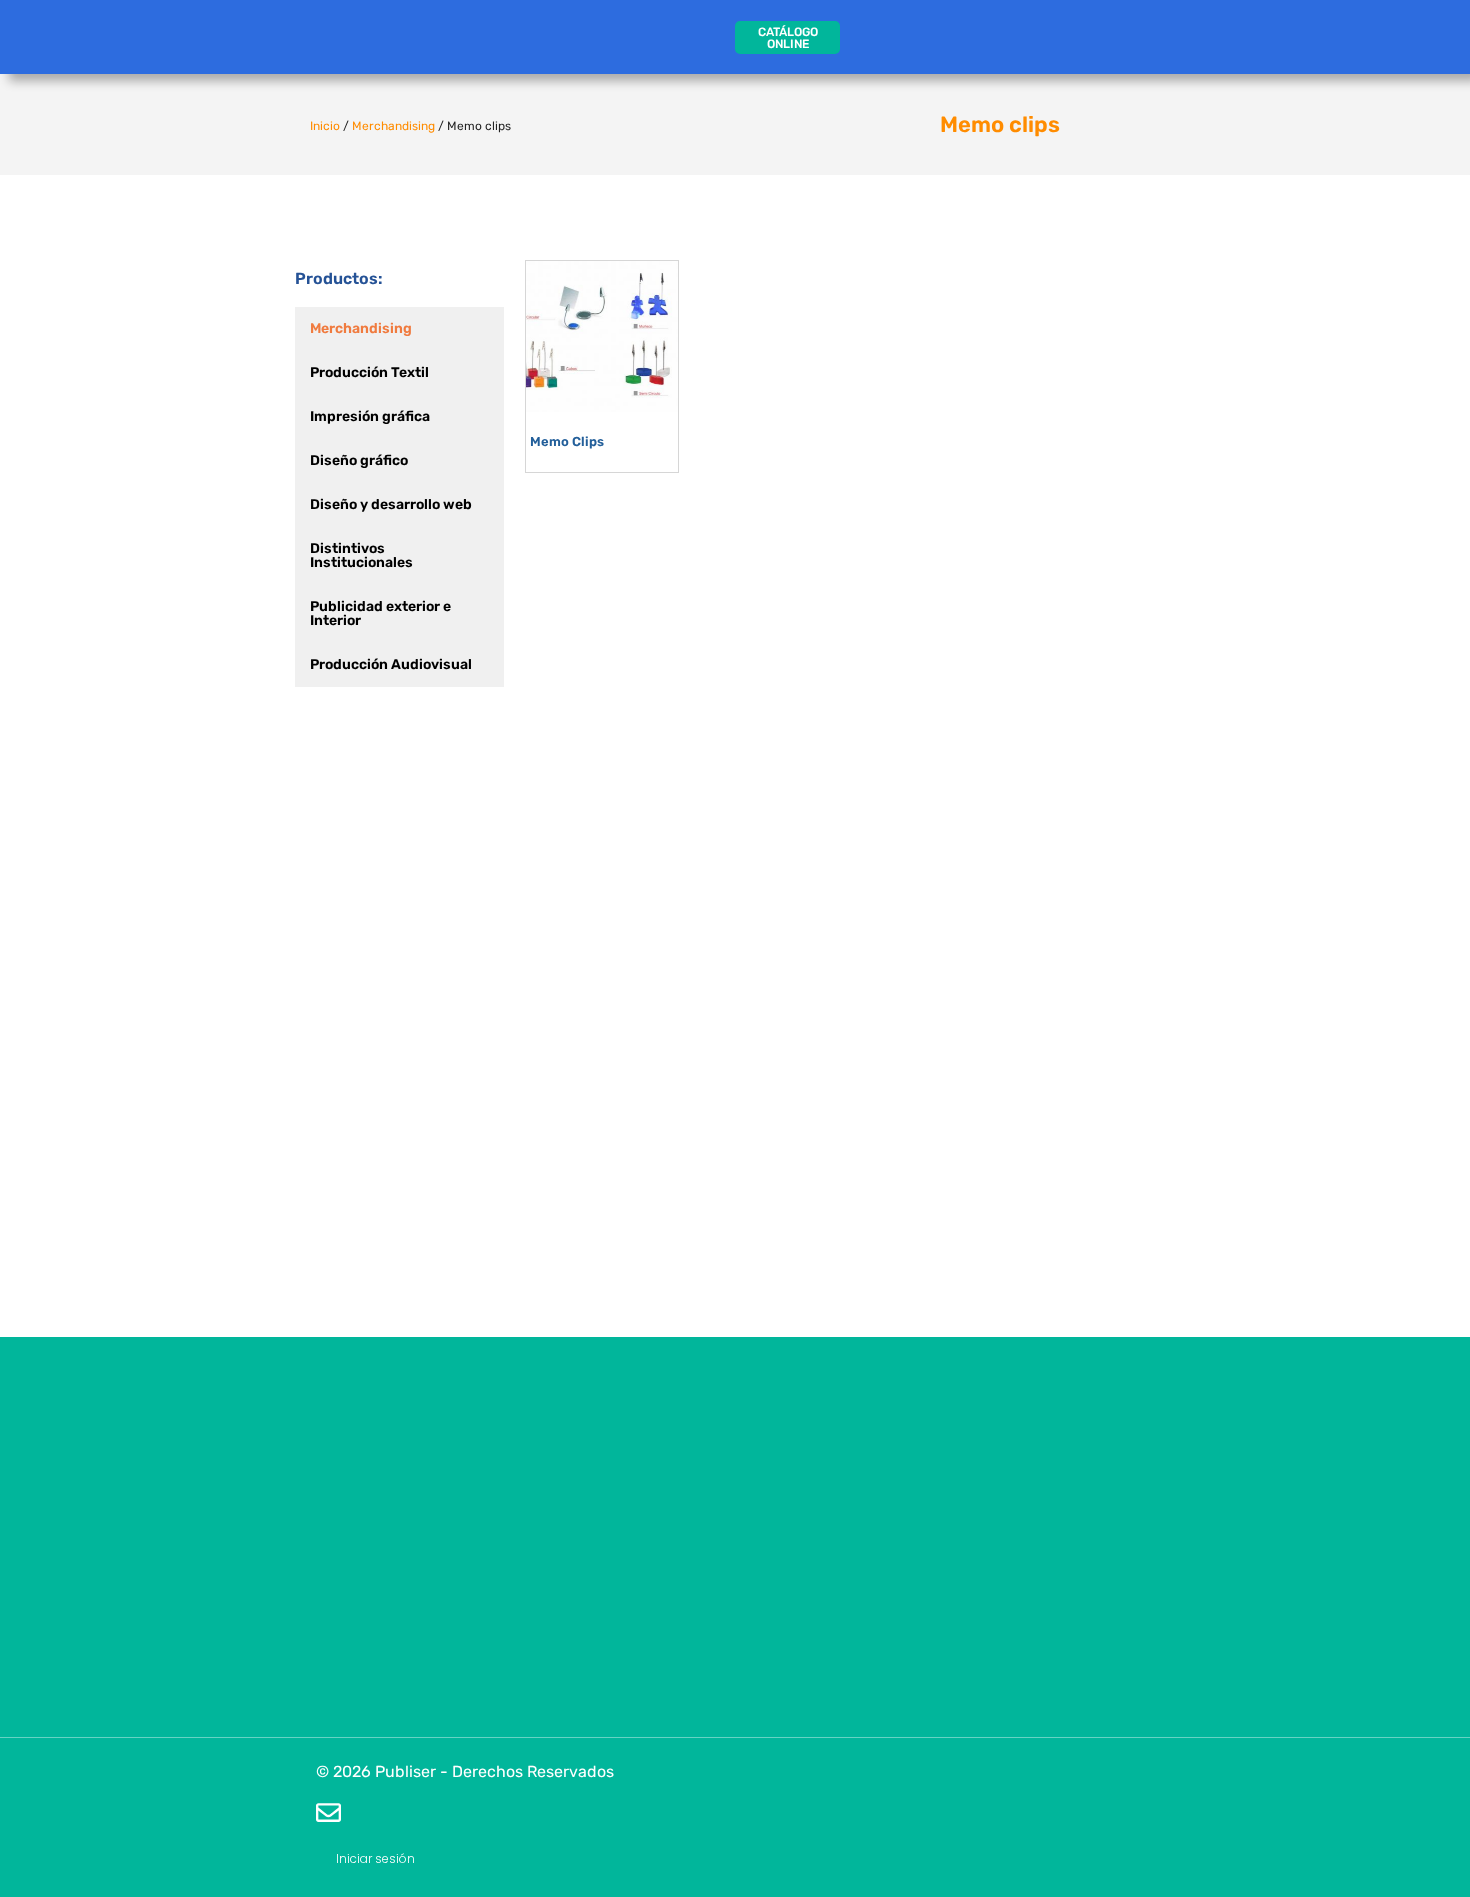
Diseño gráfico (359, 460)
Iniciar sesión (375, 1858)
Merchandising (393, 126)
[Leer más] (658, 339)
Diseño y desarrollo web (391, 504)
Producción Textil (369, 372)
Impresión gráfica (370, 416)
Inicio (325, 126)
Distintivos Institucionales (361, 555)
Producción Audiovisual (391, 664)
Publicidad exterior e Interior (380, 613)
